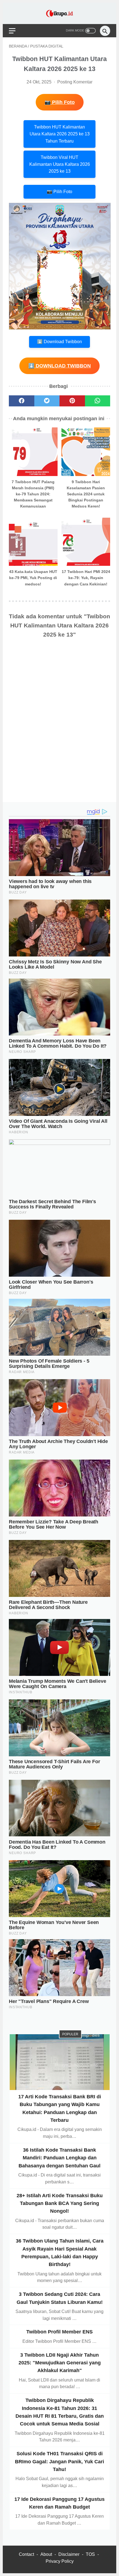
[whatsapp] (98, 401)
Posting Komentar (75, 82)
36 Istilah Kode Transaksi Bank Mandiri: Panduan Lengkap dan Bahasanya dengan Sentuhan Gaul (59, 2158)
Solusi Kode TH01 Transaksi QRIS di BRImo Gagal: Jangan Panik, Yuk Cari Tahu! (59, 2461)
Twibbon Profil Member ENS (59, 2332)
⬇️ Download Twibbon (59, 342)
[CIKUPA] (59, 13)
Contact (26, 2554)
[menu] (12, 31)
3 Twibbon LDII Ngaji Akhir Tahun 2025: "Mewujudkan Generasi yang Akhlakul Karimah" (60, 2363)
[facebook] (22, 401)
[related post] (33, 452)
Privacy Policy (60, 2561)
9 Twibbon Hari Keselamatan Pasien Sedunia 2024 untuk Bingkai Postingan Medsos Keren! (86, 494)
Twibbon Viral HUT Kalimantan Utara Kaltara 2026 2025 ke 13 (60, 164)
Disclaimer (69, 2554)
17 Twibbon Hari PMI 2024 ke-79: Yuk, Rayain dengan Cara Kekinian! (86, 578)
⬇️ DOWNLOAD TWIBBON (59, 366)
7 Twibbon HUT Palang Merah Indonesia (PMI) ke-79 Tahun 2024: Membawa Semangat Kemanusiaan (33, 494)
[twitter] (47, 401)
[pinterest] (72, 401)
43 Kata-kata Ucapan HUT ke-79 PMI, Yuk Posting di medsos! (33, 578)
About (46, 2554)
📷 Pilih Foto (60, 102)
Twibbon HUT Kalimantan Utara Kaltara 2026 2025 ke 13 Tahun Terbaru (60, 134)
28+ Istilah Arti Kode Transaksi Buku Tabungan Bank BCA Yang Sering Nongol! (60, 2203)
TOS (90, 2554)
